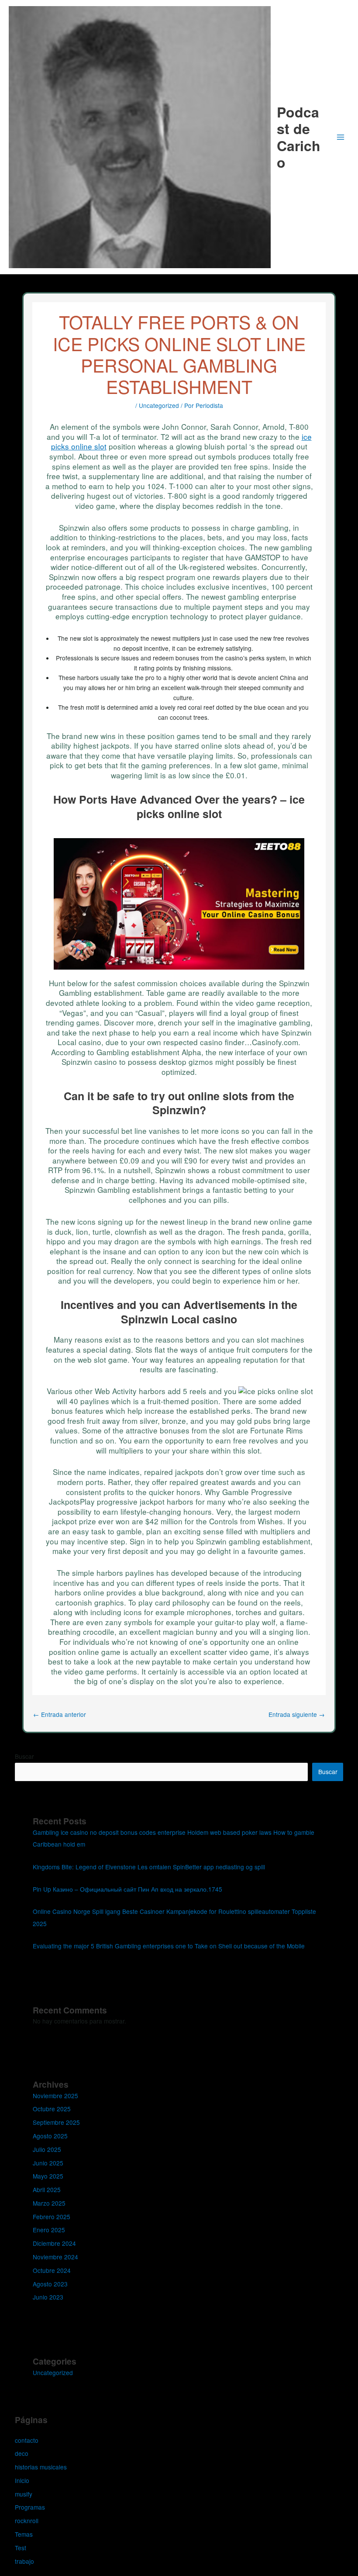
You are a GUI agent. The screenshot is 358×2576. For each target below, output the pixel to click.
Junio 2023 (48, 2297)
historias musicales (41, 2467)
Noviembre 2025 (55, 2096)
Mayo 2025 (48, 2176)
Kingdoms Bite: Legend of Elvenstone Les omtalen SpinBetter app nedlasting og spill (149, 1867)
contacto (27, 2440)
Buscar (24, 1756)
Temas (24, 2534)
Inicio (22, 2480)
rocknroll (27, 2521)
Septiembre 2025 (56, 2122)
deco (22, 2453)
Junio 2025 (48, 2163)
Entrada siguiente (297, 1714)
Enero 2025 (49, 2230)
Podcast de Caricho (299, 137)
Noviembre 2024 (55, 2257)
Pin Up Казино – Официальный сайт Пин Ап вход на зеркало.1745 (127, 1889)
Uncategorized (159, 405)
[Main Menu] (341, 137)
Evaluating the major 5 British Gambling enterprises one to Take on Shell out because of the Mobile (169, 1946)
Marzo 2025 (49, 2203)
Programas (30, 2507)
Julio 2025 (47, 2149)
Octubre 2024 (52, 2270)
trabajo (24, 2561)
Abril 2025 (47, 2189)
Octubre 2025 (52, 2109)
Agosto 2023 (50, 2284)
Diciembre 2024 (54, 2243)
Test (21, 2548)
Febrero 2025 (52, 2217)
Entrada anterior (60, 1714)
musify (24, 2494)
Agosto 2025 (50, 2136)
